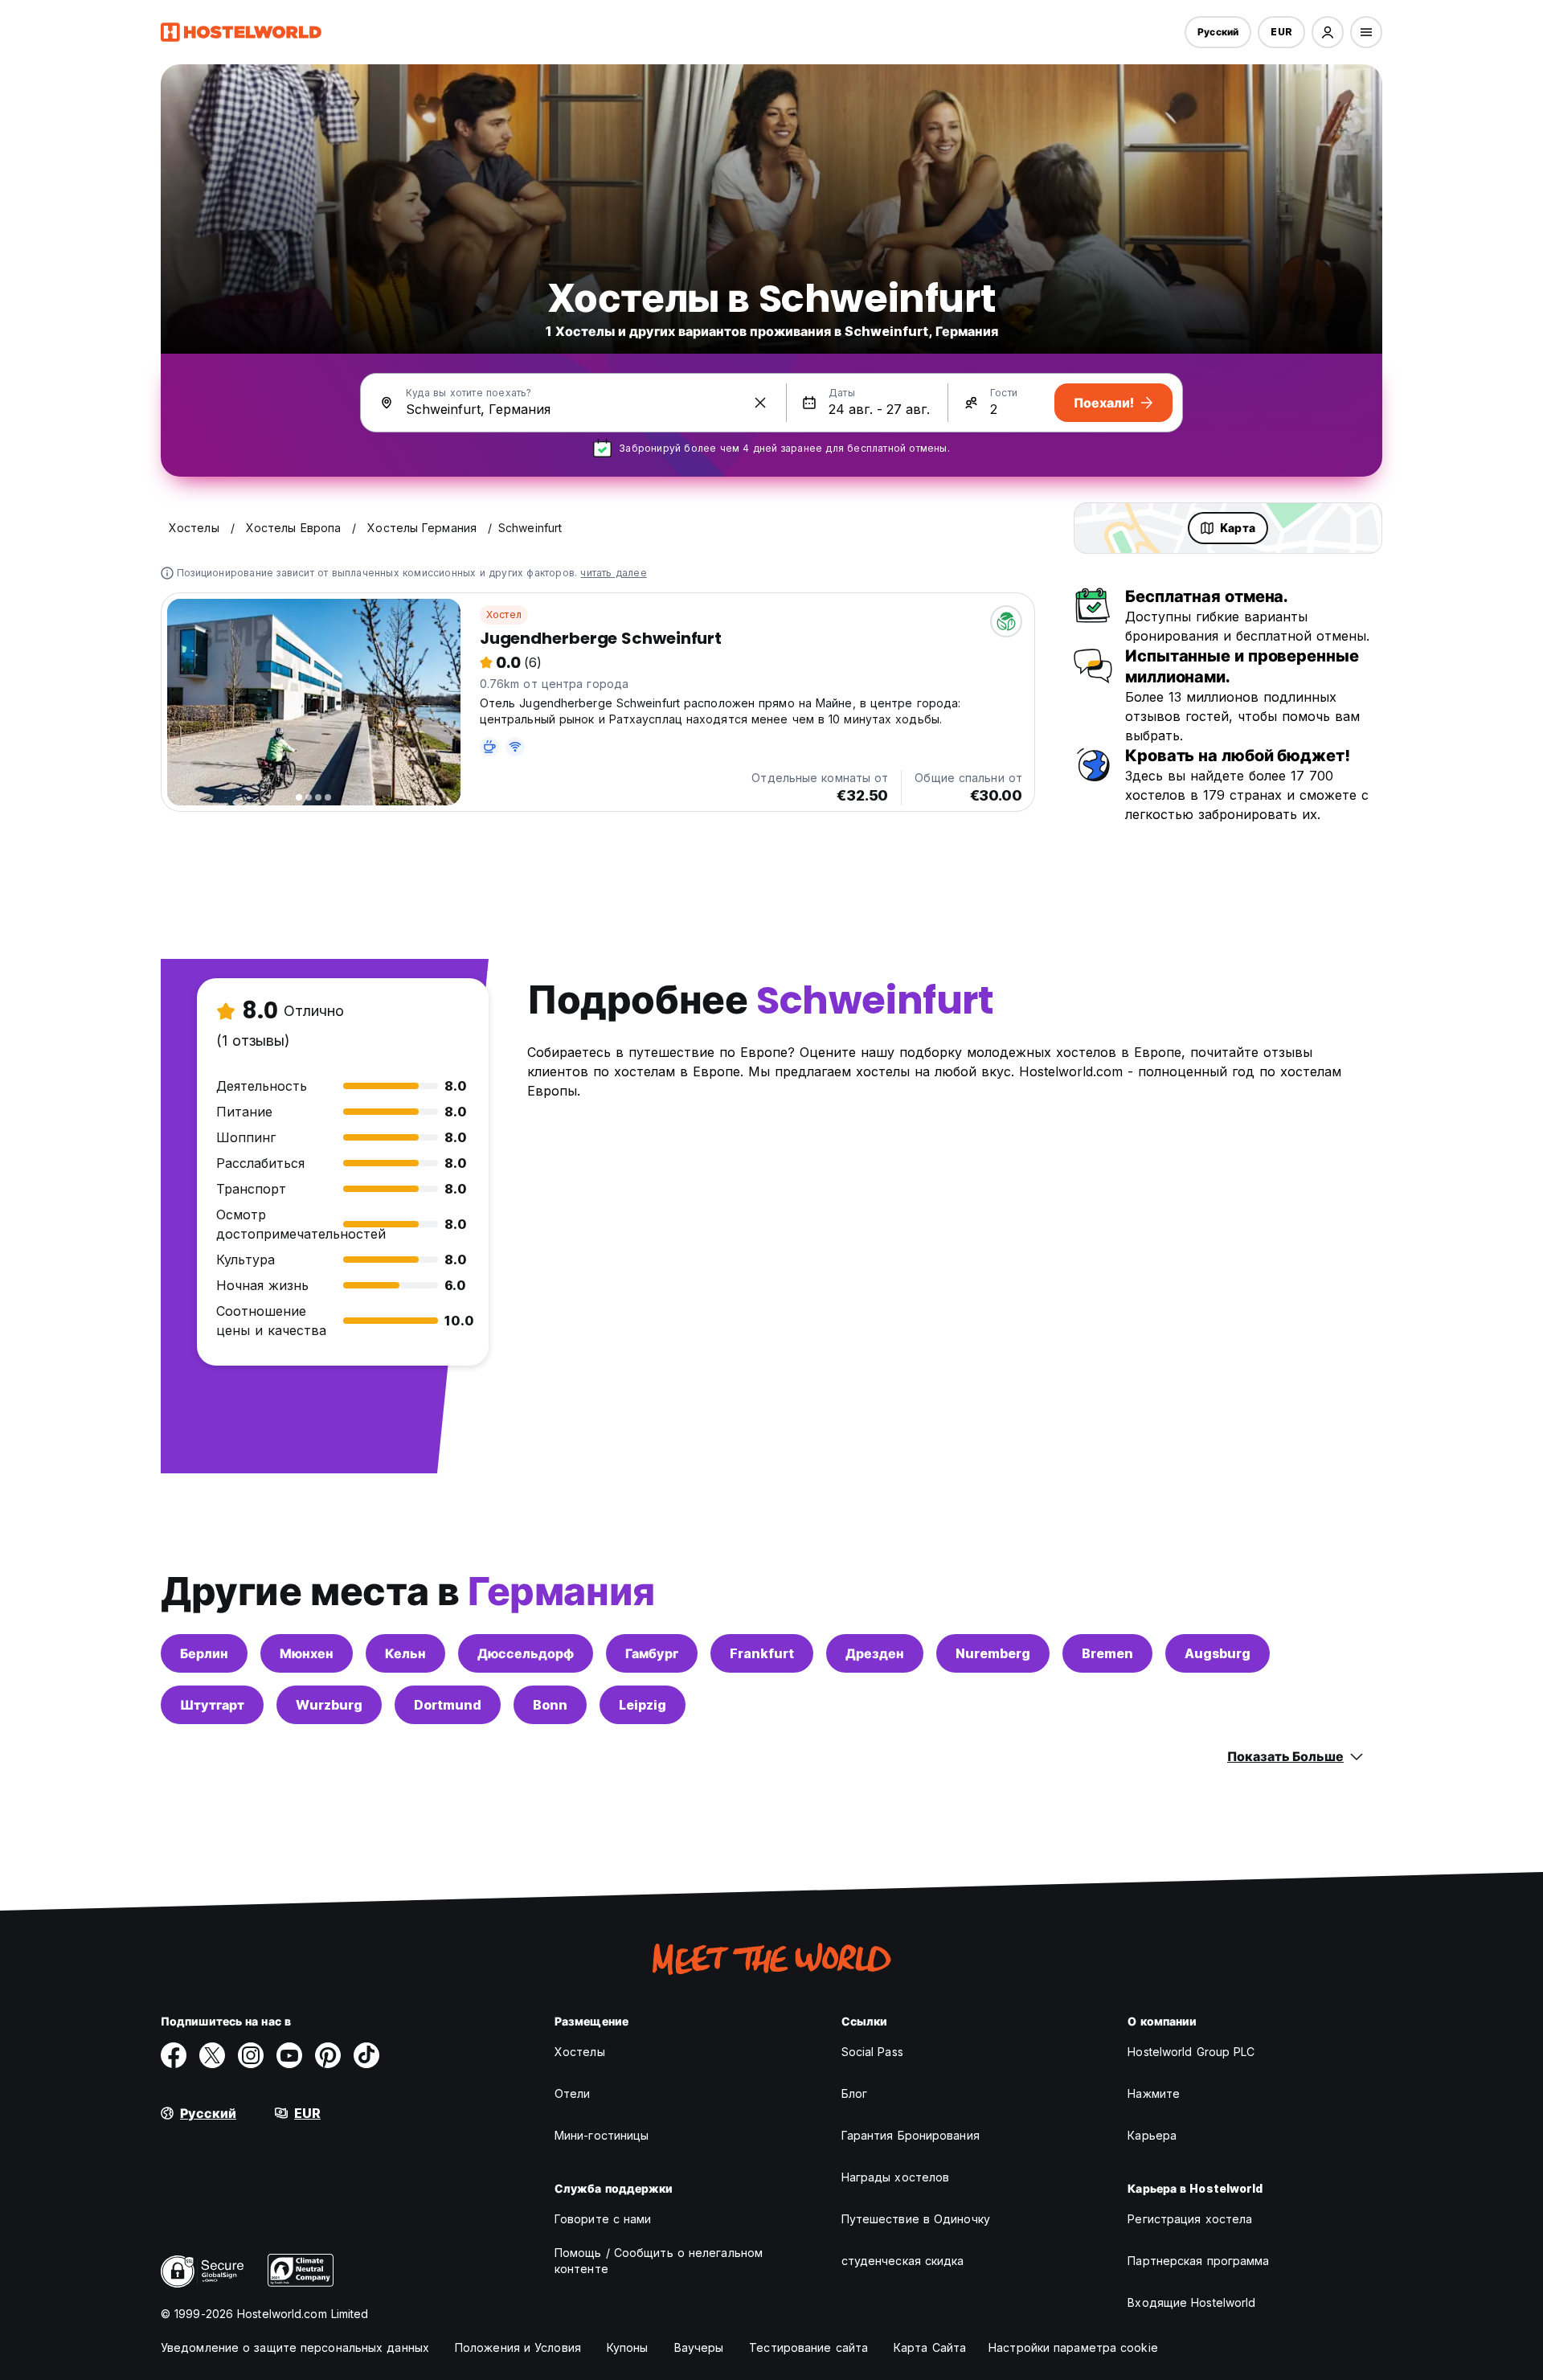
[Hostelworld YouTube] (289, 2055)
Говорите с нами (603, 2219)
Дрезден (875, 1653)
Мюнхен (307, 1653)
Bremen (1107, 1653)
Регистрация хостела (1190, 2219)
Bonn (550, 1705)
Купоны (628, 2347)
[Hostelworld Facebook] (174, 2055)
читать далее (613, 573)
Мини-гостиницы (602, 2135)
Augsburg (1218, 1653)
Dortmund (448, 1705)
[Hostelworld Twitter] (212, 2055)
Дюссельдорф (526, 1653)
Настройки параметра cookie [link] (1073, 2347)
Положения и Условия (518, 2347)
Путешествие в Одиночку (916, 2219)
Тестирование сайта (808, 2347)
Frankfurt (762, 1653)
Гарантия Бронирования (911, 2135)
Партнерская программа (1198, 2261)
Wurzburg (329, 1705)
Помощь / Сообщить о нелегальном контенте (659, 2261)
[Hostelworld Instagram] (251, 2055)
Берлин (204, 1653)
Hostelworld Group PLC (1191, 2052)
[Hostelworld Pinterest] (328, 2055)
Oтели (573, 2093)
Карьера (1152, 2135)
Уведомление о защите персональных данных (295, 2347)
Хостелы (580, 2052)
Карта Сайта (930, 2347)
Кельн (405, 1653)
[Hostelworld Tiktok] (366, 2055)
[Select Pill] (1328, 32)
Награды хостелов (896, 2177)
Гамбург (652, 1653)
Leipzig (643, 1705)
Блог (854, 2093)
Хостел (504, 614)
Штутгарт (212, 1705)
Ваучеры (699, 2347)
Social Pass (872, 2052)
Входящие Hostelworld (1191, 2302)
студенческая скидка (903, 2261)
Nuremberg (993, 1653)
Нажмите (1154, 2093)
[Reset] (760, 403)
